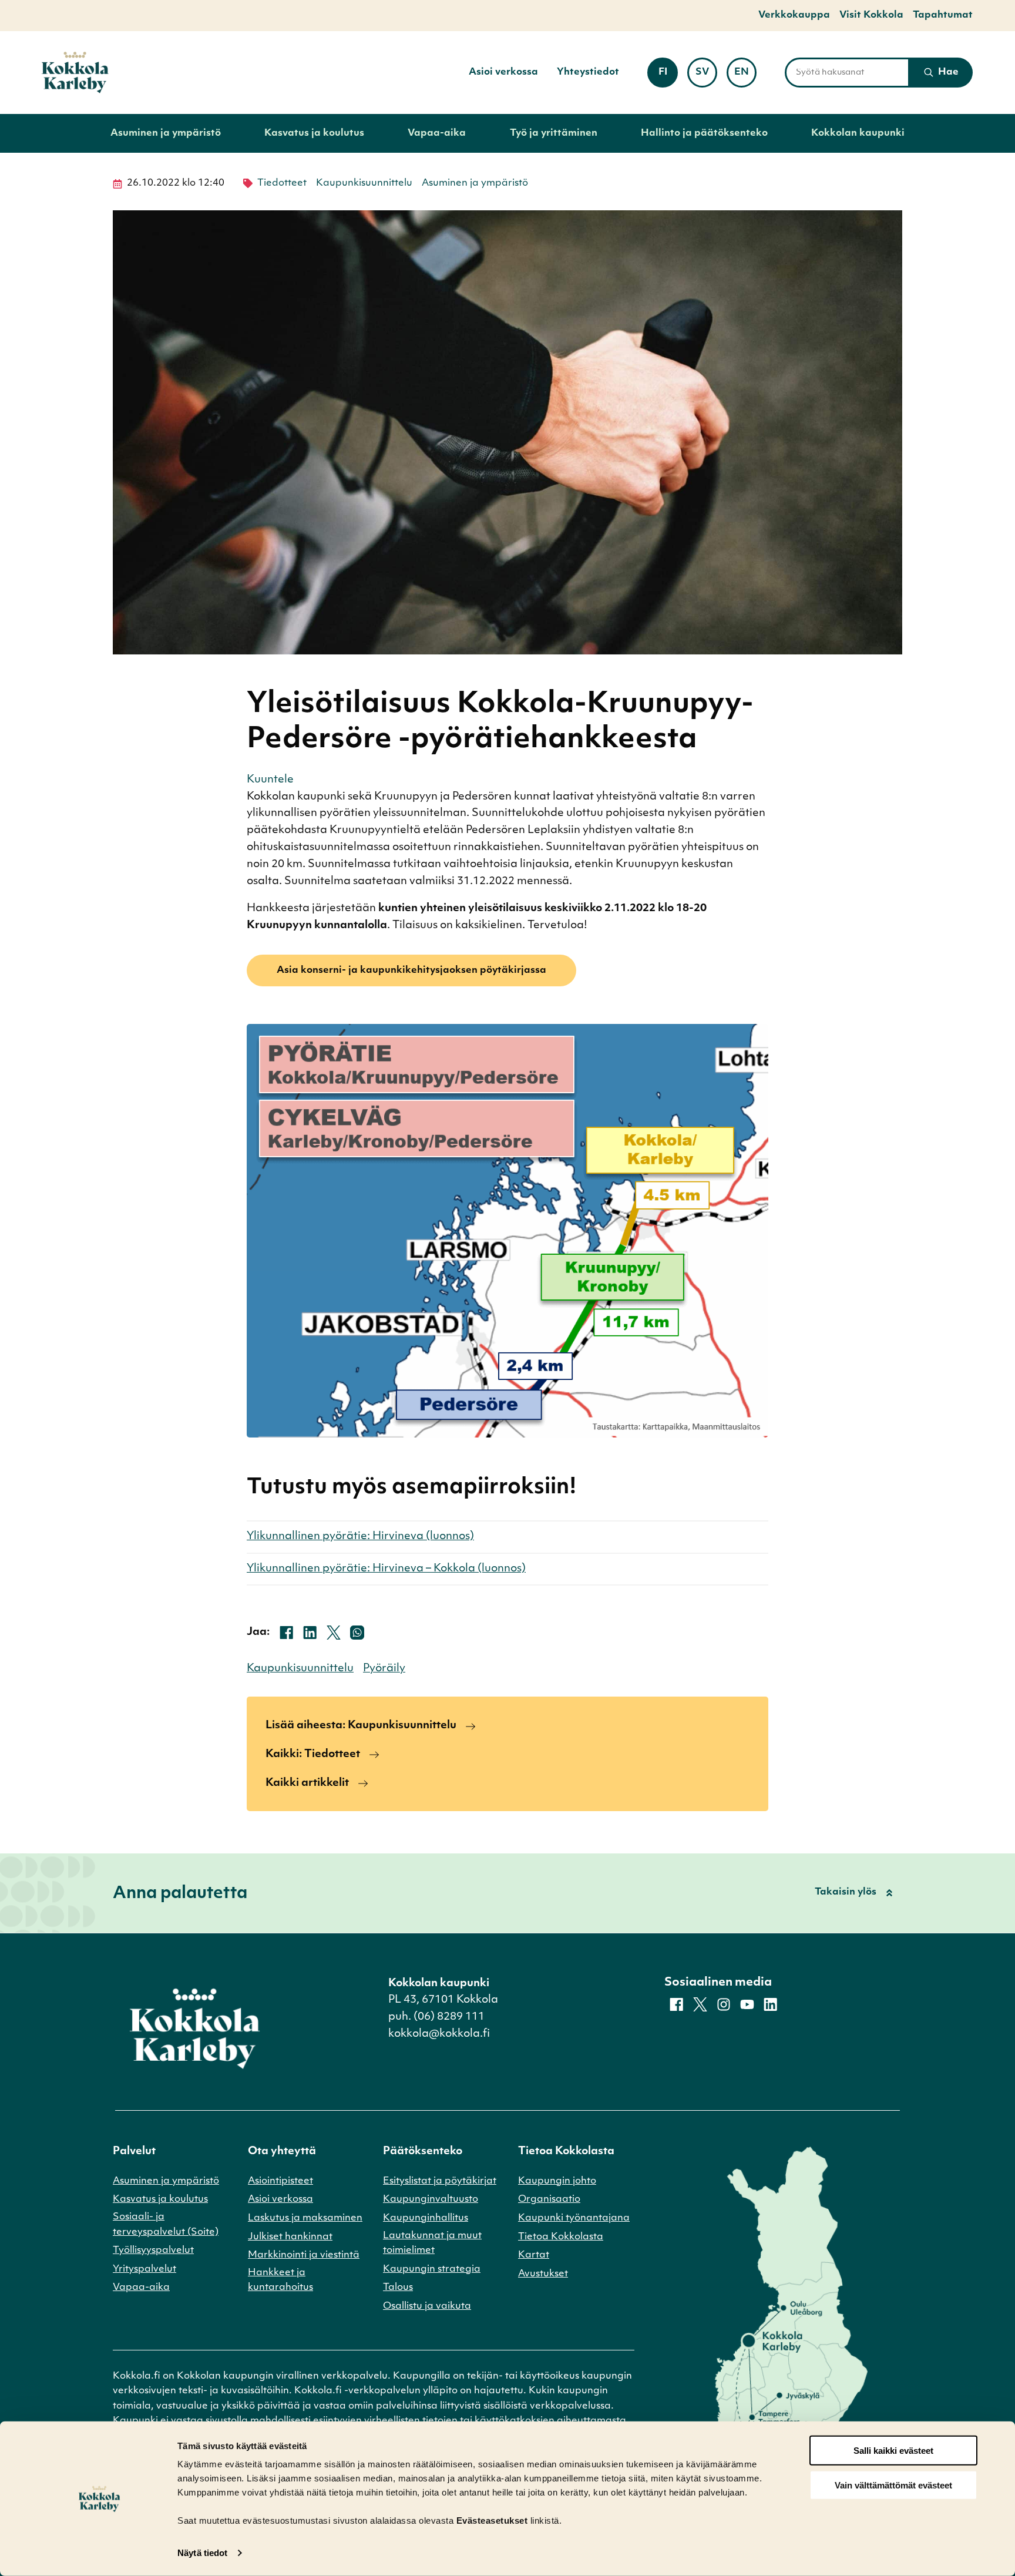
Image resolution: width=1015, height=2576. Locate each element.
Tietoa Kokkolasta (561, 2237)
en (745, 76)
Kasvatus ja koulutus (314, 133)
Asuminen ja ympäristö (166, 133)
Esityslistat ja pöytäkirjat (440, 2181)
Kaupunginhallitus (426, 2218)
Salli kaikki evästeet (893, 2451)
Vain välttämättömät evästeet (893, 2485)
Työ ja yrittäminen (554, 133)
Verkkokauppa (794, 15)
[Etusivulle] (75, 73)
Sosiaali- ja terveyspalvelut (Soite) (166, 2225)
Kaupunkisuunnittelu (364, 183)
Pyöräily (384, 1669)
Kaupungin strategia (432, 2269)
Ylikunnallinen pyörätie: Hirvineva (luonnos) (360, 1537)
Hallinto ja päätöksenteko (704, 133)
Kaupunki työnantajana (574, 2218)
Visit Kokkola (871, 15)
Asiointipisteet (280, 2181)
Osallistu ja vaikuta (427, 2306)
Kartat (534, 2255)
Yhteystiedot (588, 72)
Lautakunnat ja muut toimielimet (432, 2243)
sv (706, 76)
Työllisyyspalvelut (153, 2251)
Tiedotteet (282, 183)
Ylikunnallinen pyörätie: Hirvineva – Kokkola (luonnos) (386, 1569)
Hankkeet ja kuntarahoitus (280, 2281)
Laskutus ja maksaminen (305, 2218)
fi (668, 76)
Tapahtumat (943, 15)
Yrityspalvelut (144, 2269)
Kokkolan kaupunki (858, 133)
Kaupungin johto (557, 2181)
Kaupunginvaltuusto (431, 2199)
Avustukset (543, 2274)
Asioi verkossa (503, 72)
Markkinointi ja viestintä (304, 2255)
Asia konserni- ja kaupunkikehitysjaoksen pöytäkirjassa (411, 970)
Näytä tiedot (202, 2553)
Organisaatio (549, 2199)
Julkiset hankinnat (290, 2237)
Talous (398, 2288)
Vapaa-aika (437, 133)
